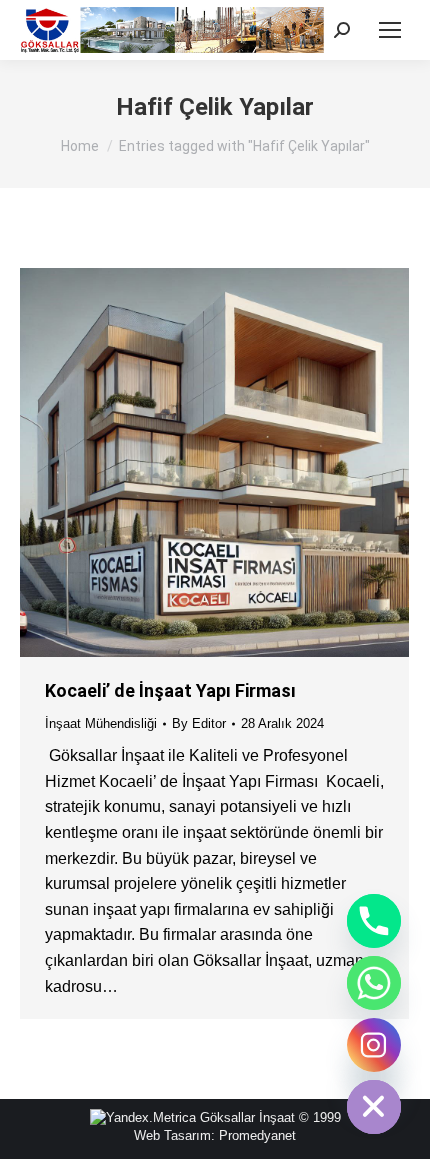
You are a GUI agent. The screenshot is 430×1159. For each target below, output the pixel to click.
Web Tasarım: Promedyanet (215, 1135)
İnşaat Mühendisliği (101, 723)
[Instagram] (374, 1045)
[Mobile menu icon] (390, 30)
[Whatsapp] (374, 983)
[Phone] (374, 921)
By (199, 723)
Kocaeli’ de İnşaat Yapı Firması (170, 690)
